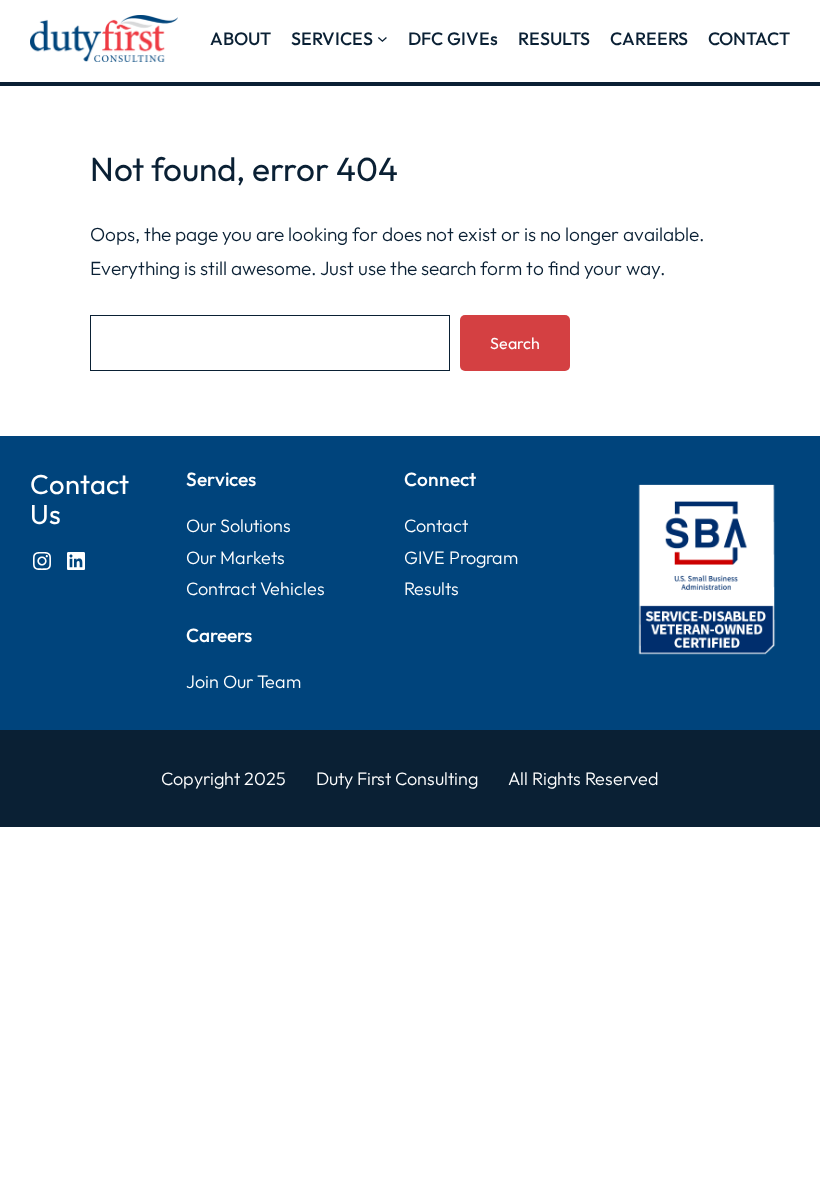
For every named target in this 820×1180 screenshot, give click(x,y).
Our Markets (235, 557)
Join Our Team (243, 681)
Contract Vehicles (255, 588)
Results (431, 588)
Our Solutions (238, 525)
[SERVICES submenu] (382, 38)
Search (515, 343)
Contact (436, 525)
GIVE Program (461, 557)
